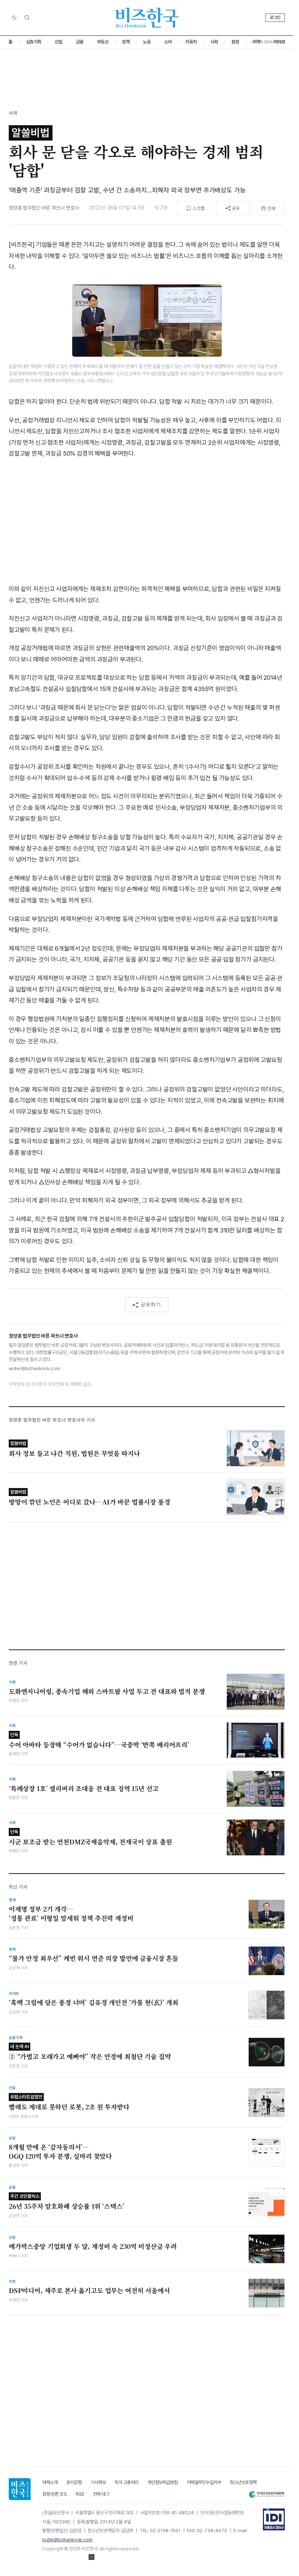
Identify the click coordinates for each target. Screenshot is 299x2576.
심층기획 (34, 42)
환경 (235, 42)
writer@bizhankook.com (34, 1368)
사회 (214, 42)
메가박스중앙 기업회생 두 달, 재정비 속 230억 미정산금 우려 (93, 2246)
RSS (80, 2494)
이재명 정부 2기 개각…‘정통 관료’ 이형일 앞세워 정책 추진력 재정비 (71, 1914)
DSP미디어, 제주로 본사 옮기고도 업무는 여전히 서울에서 (89, 2291)
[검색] (27, 18)
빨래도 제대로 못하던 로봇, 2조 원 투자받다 (69, 2103)
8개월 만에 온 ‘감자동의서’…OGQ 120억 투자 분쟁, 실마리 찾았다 (60, 2152)
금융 (80, 42)
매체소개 (50, 2482)
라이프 (280, 42)
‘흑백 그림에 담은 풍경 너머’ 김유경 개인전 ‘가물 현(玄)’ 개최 (94, 2002)
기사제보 (98, 2482)
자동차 (191, 42)
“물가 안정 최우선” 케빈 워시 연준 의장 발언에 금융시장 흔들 (94, 1958)
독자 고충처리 (127, 2482)
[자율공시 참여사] (274, 2519)
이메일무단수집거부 (204, 2482)
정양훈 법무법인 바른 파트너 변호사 (44, 208)
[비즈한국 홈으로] (147, 18)
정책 (126, 42)
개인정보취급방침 (163, 2482)
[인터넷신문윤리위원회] (267, 2494)
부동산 (103, 42)
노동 (147, 42)
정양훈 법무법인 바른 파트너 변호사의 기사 (52, 1420)
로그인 (275, 18)
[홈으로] (20, 2489)
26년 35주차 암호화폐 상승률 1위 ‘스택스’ (67, 2202)
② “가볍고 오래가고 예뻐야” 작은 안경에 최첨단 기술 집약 (90, 2052)
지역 (257, 42)
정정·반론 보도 (55, 2494)
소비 (168, 42)
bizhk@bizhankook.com (67, 2540)
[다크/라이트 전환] (14, 18)
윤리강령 (74, 2482)
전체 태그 (101, 2494)
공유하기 (151, 1304)
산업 (59, 42)
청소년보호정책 (243, 2482)
